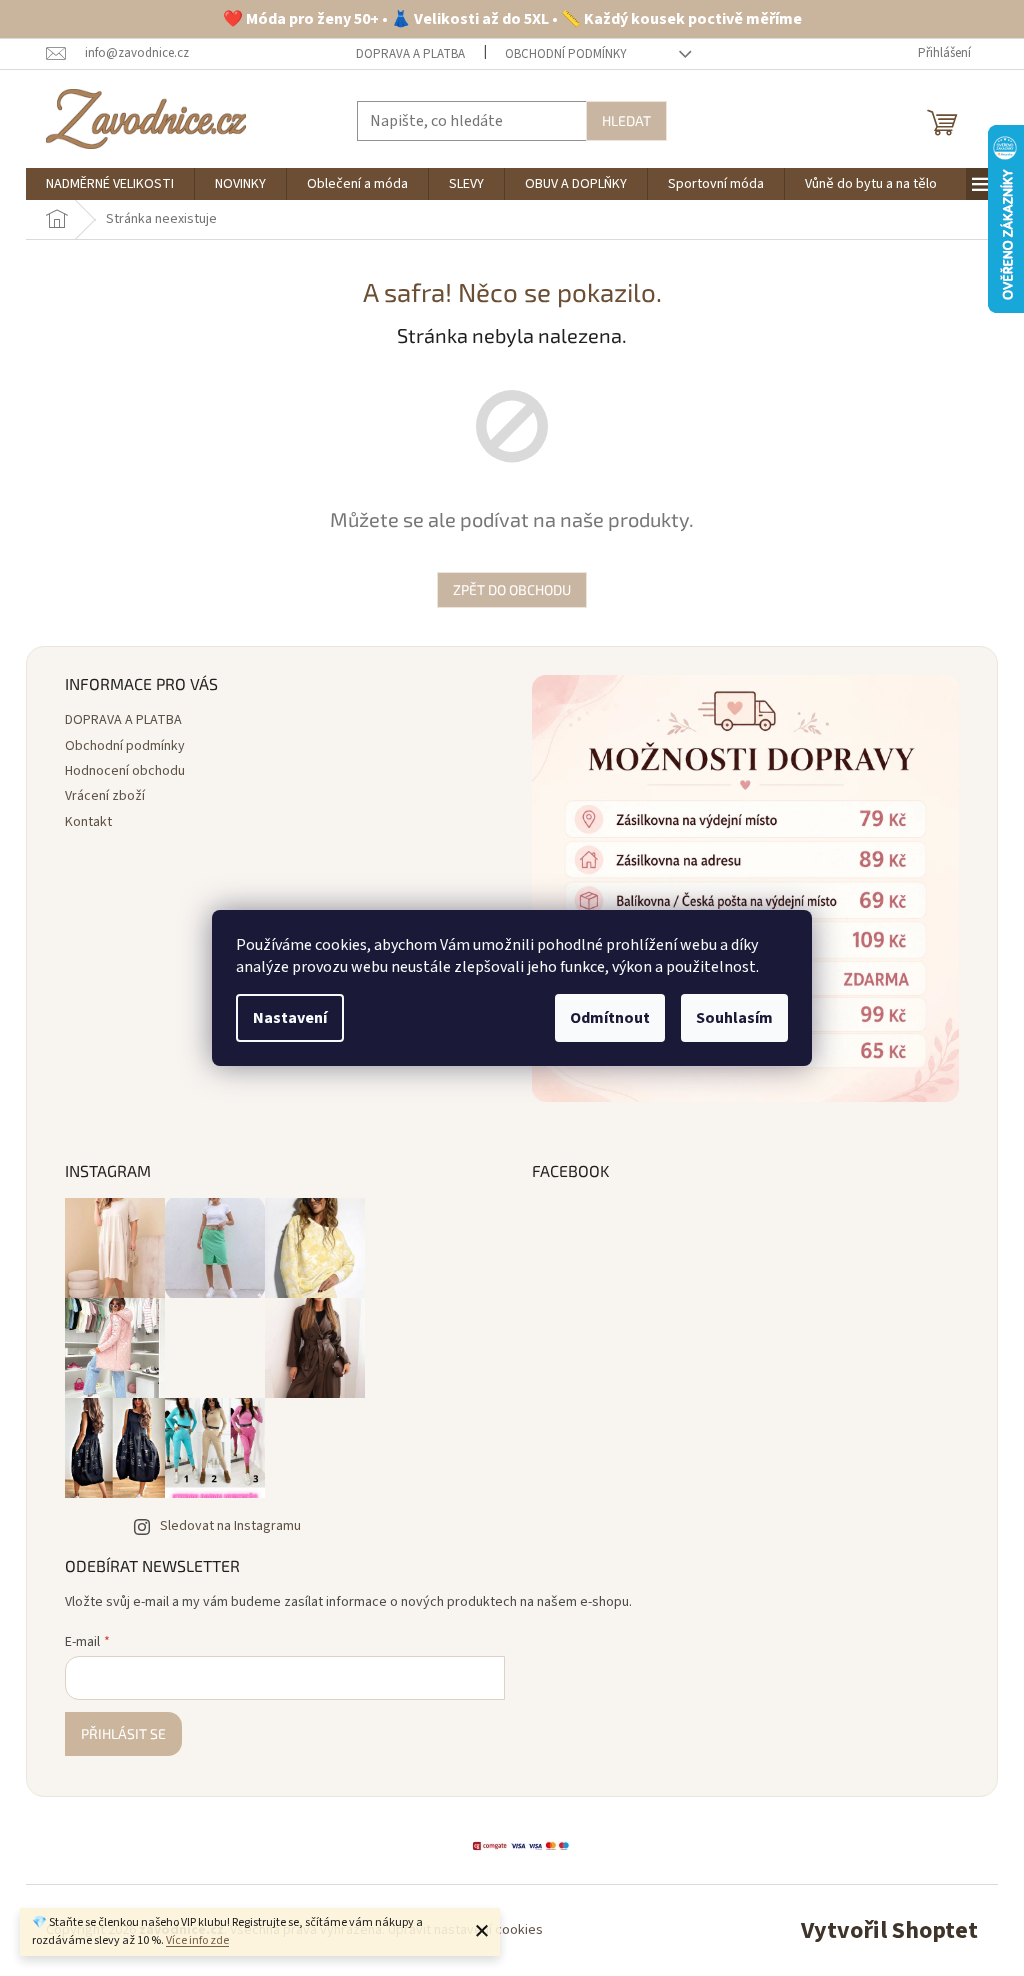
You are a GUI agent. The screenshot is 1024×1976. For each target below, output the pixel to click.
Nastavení (290, 1018)
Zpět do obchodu (512, 589)
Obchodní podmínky (566, 54)
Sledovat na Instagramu (230, 1526)
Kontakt (88, 822)
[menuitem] (110, 184)
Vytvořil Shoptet (889, 1930)
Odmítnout (610, 1018)
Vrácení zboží (105, 796)
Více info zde (197, 1940)
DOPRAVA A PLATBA (410, 54)
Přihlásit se (123, 1733)
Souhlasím (734, 1018)
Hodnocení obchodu (125, 771)
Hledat (626, 120)
